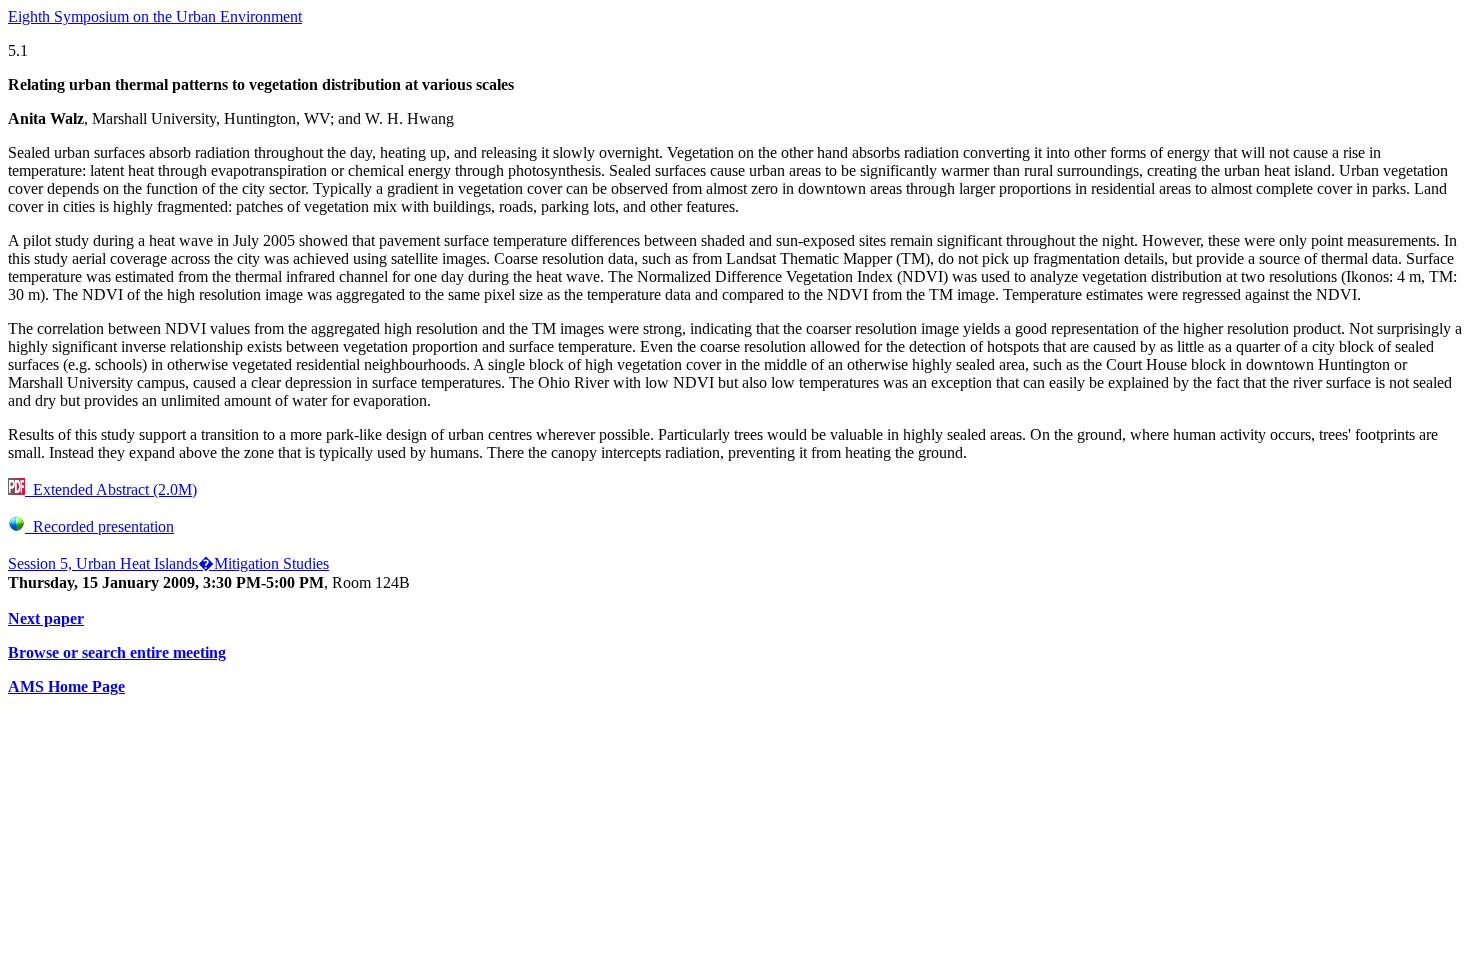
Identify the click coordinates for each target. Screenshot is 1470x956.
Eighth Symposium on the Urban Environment (155, 16)
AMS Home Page (66, 686)
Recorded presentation (99, 526)
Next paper (46, 618)
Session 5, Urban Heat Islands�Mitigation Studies (168, 563)
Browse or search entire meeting (117, 652)
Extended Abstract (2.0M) (111, 489)
